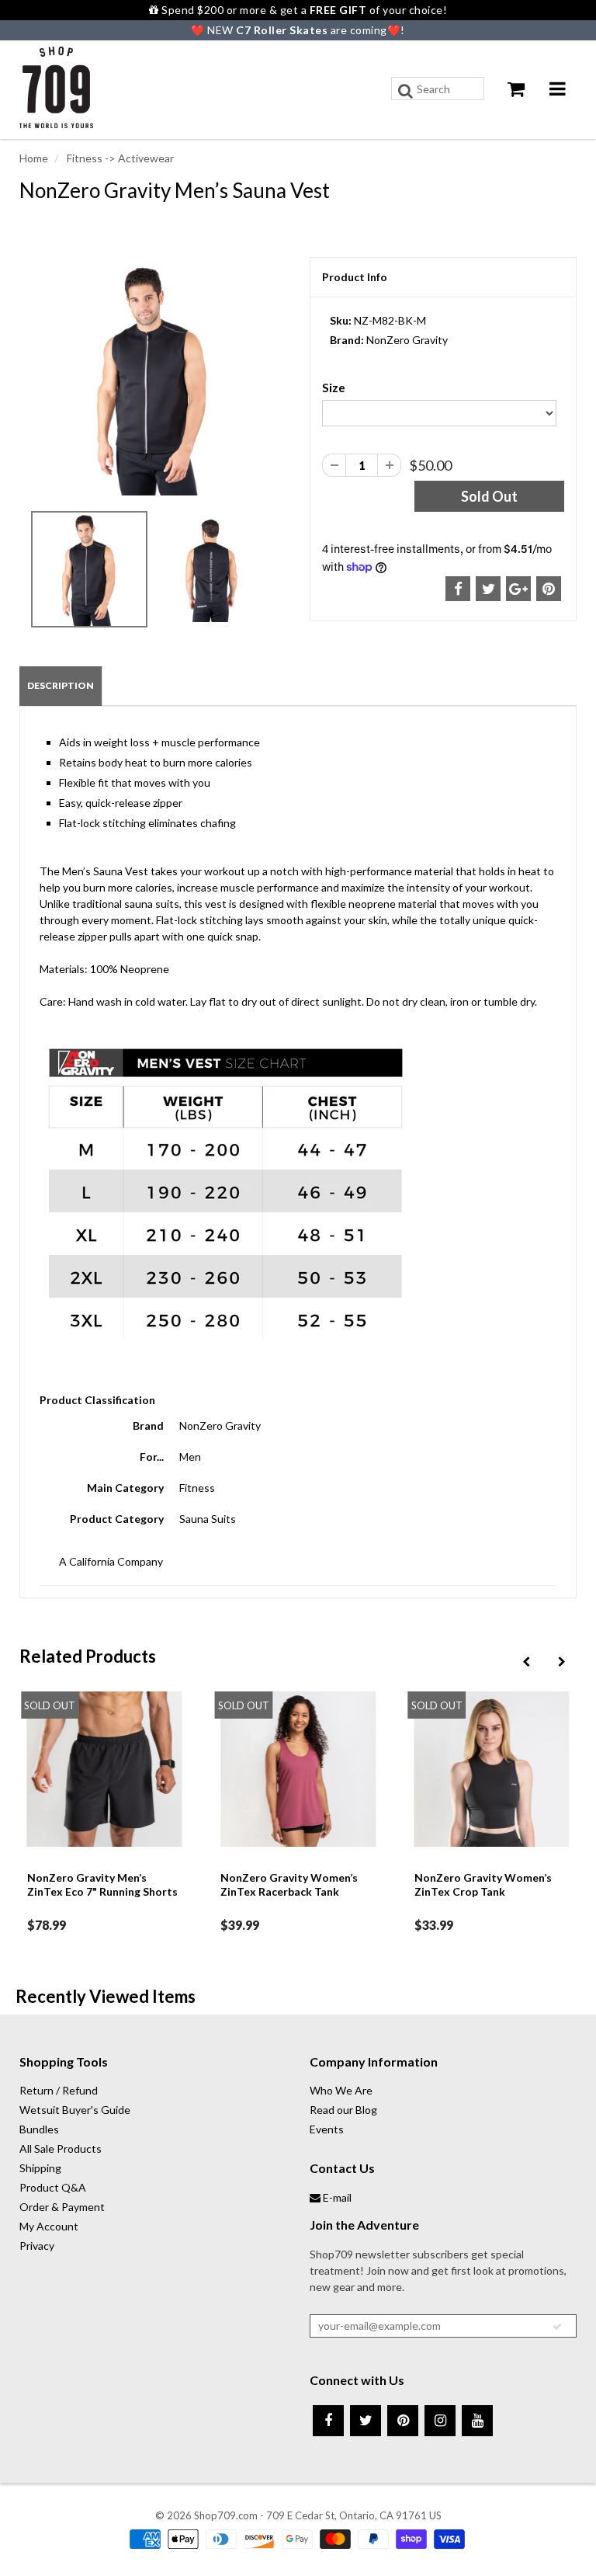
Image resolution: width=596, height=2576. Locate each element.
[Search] (405, 91)
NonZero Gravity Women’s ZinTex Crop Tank (483, 1884)
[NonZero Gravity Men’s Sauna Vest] (153, 379)
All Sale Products (61, 2148)
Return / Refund (59, 2090)
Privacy (37, 2246)
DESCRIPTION (61, 685)
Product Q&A (53, 2187)
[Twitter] (366, 2421)
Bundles (39, 2129)
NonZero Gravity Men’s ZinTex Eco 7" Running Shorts (102, 1884)
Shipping (40, 2168)
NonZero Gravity (407, 340)
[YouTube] (477, 2421)
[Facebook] (328, 2421)
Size (334, 388)
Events (327, 2129)
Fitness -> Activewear (119, 158)
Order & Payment (62, 2207)
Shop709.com (226, 2515)
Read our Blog (343, 2110)
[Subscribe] (557, 2327)
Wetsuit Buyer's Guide (75, 2110)
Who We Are (341, 2090)
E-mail (336, 2197)
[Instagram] (440, 2421)
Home (34, 158)
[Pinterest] (403, 2421)
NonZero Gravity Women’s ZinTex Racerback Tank (289, 1884)
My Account (49, 2226)
